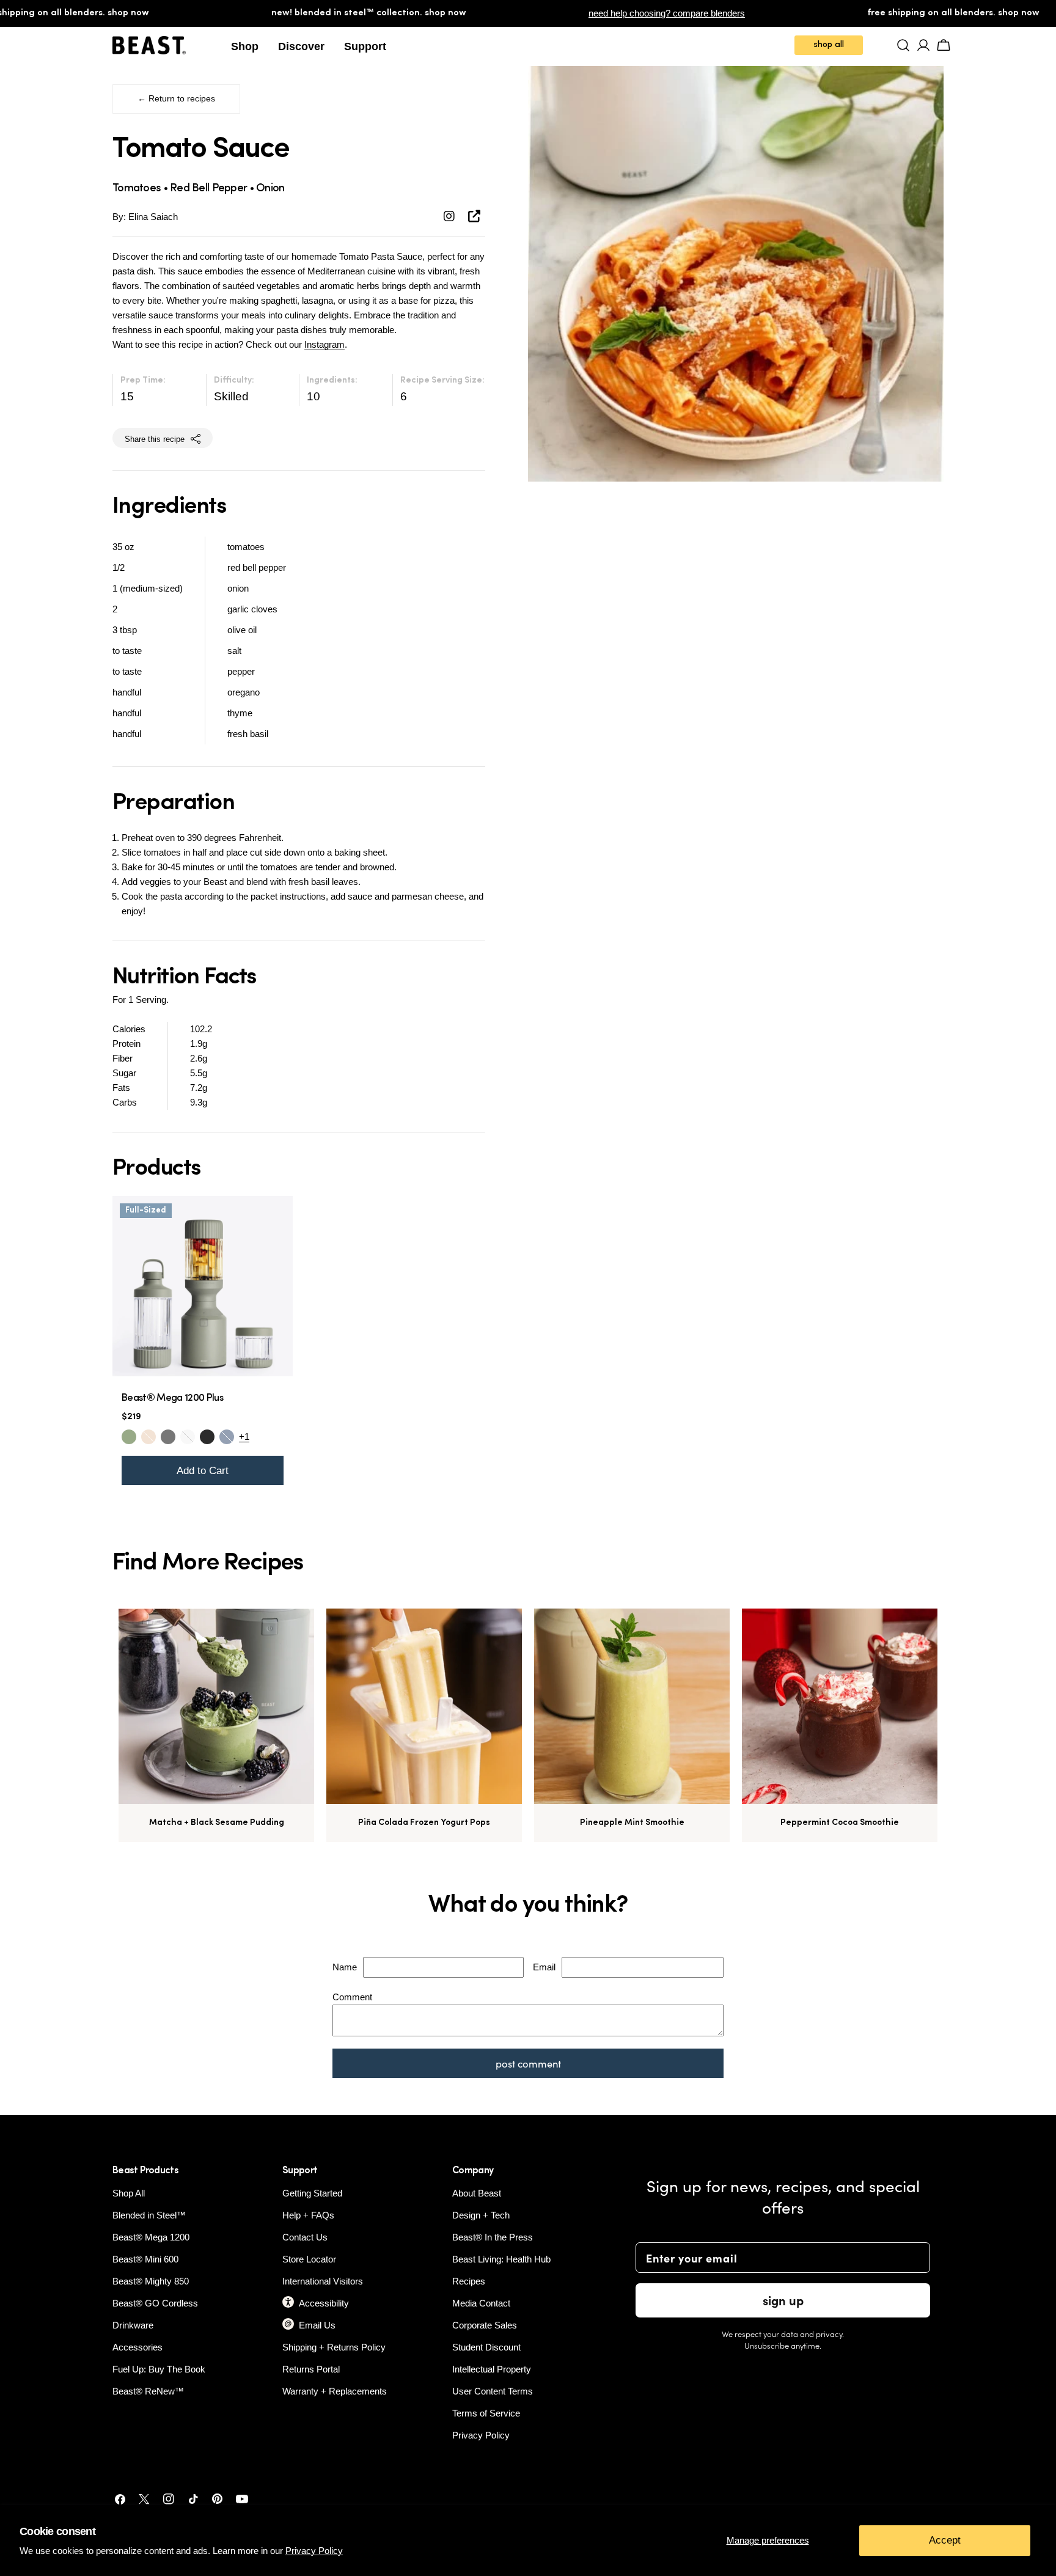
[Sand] (148, 1437)
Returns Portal (311, 2369)
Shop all (829, 45)
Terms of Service (486, 2413)
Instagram (324, 344)
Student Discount (486, 2347)
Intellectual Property (492, 2369)
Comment (352, 1997)
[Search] (904, 45)
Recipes (469, 2281)
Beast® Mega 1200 (151, 2237)
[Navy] (227, 1437)
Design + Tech (481, 2215)
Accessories (137, 2347)
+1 (244, 1437)
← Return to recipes (176, 99)
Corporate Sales (485, 2325)
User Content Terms (493, 2391)
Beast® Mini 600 (145, 2259)
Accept (945, 2540)
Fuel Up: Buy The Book (159, 2369)
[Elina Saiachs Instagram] (451, 216)
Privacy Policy (314, 2551)
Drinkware (133, 2325)
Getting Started (312, 2193)
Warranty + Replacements (335, 2391)
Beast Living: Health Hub (501, 2259)
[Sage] (129, 1437)
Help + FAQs (308, 2215)
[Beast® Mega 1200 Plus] (203, 1286)
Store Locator (309, 2259)
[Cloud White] (188, 1437)
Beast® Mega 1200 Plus (172, 1398)
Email (544, 1967)
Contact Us (305, 2237)
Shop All (129, 2193)
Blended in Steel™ (149, 2215)
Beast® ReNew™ (148, 2391)
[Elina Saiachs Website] (474, 216)
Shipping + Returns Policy (334, 2347)
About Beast (477, 2193)
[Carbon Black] (207, 1437)
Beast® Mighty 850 (151, 2281)
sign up (783, 2300)
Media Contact (481, 2303)
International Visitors (323, 2281)
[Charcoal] (168, 1437)
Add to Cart (203, 1470)
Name (345, 1967)
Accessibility (324, 2303)
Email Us (317, 2325)
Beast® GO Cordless (155, 2303)
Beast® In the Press (493, 2237)
